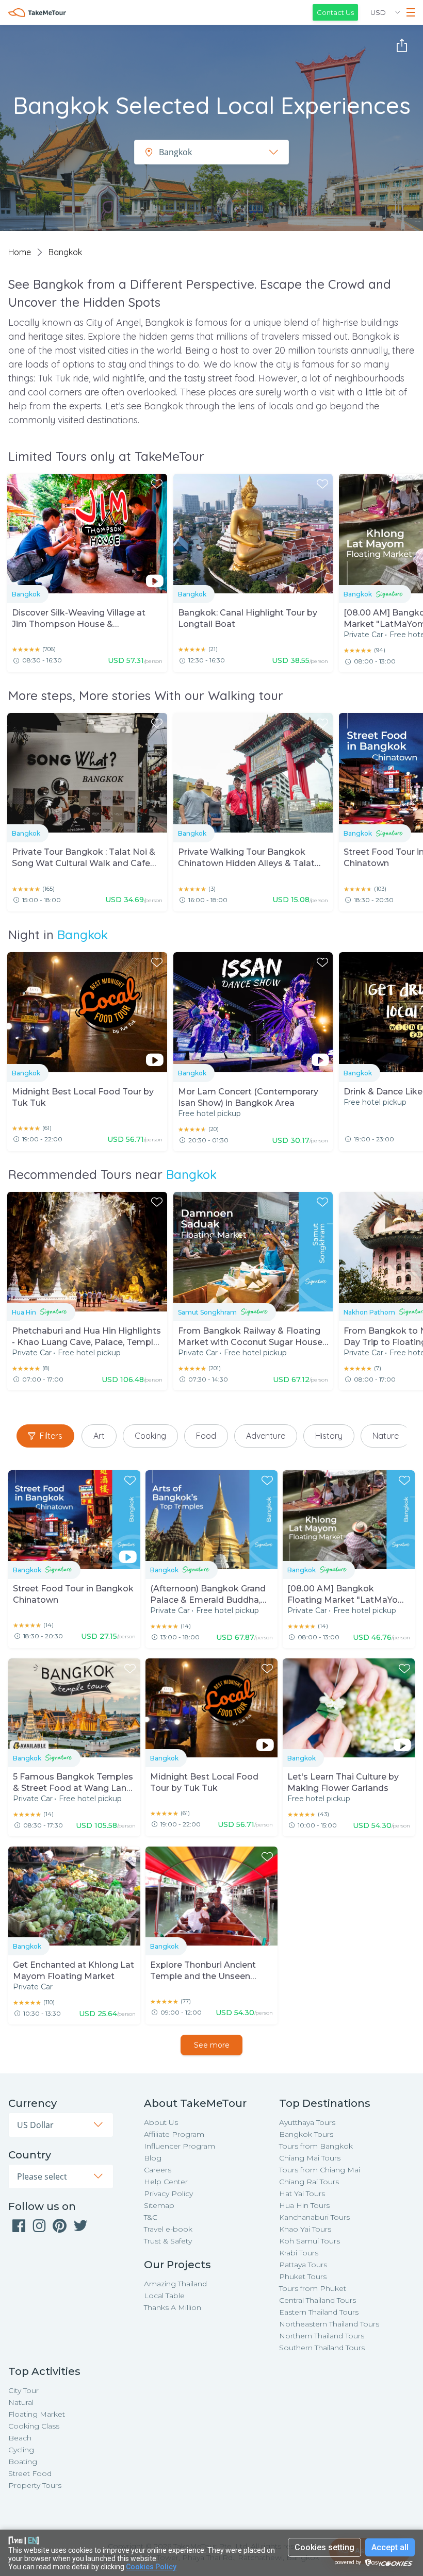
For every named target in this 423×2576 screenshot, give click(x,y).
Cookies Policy (151, 2567)
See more (212, 2045)
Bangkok (83, 935)
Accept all (390, 2547)
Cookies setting (324, 2547)
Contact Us (335, 12)
